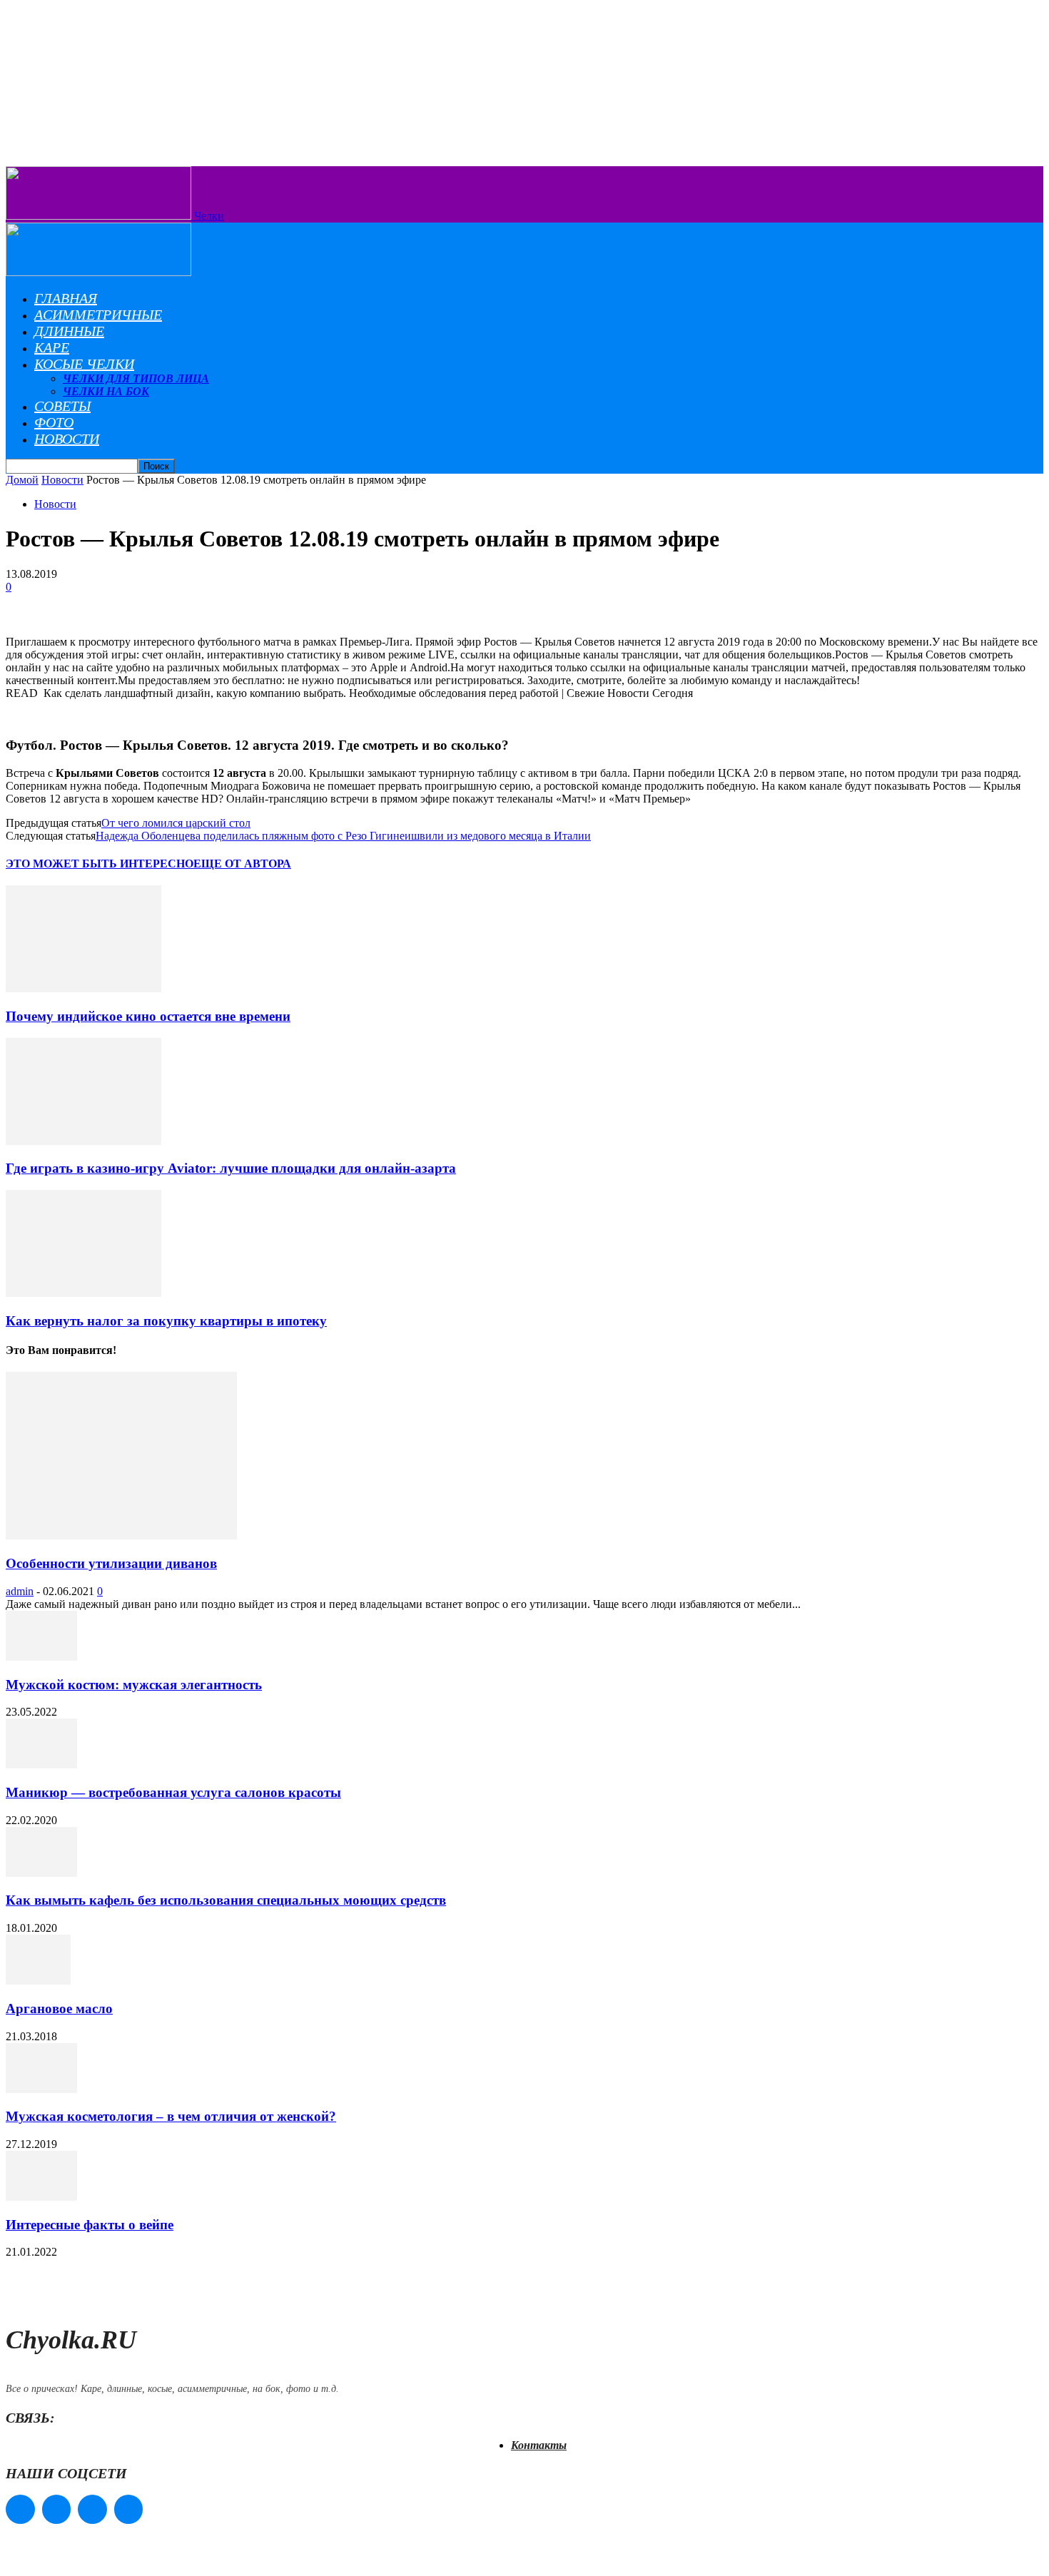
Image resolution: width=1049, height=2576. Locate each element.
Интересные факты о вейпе (90, 2225)
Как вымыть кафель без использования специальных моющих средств (226, 1900)
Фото (54, 422)
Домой (22, 480)
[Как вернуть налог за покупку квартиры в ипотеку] (83, 1293)
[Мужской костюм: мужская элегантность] (41, 1657)
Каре (52, 347)
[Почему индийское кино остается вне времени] (83, 988)
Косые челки (84, 364)
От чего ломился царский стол (176, 823)
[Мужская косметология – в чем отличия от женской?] (41, 2089)
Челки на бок (106, 391)
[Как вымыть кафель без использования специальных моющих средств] (41, 1873)
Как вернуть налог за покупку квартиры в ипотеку (166, 1321)
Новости (67, 439)
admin (20, 1591)
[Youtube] (129, 2509)
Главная (66, 298)
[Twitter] (92, 2509)
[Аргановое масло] (38, 1981)
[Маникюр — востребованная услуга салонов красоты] (41, 1765)
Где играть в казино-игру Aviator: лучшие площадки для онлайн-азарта (231, 1168)
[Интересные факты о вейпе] (41, 2197)
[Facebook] (20, 2509)
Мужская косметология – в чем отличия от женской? (171, 2116)
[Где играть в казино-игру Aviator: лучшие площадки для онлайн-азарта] (83, 1141)
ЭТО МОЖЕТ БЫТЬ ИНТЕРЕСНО (100, 864)
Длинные (69, 331)
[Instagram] (57, 2509)
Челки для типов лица (136, 378)
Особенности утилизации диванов (111, 1563)
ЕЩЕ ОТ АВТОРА (242, 864)
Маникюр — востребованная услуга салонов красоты (173, 1792)
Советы (62, 406)
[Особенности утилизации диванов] (121, 1536)
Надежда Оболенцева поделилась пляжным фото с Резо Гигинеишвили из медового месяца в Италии (343, 836)
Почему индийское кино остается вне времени (148, 1016)
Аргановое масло (59, 2009)
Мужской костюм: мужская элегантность (134, 1685)
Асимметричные (98, 315)
